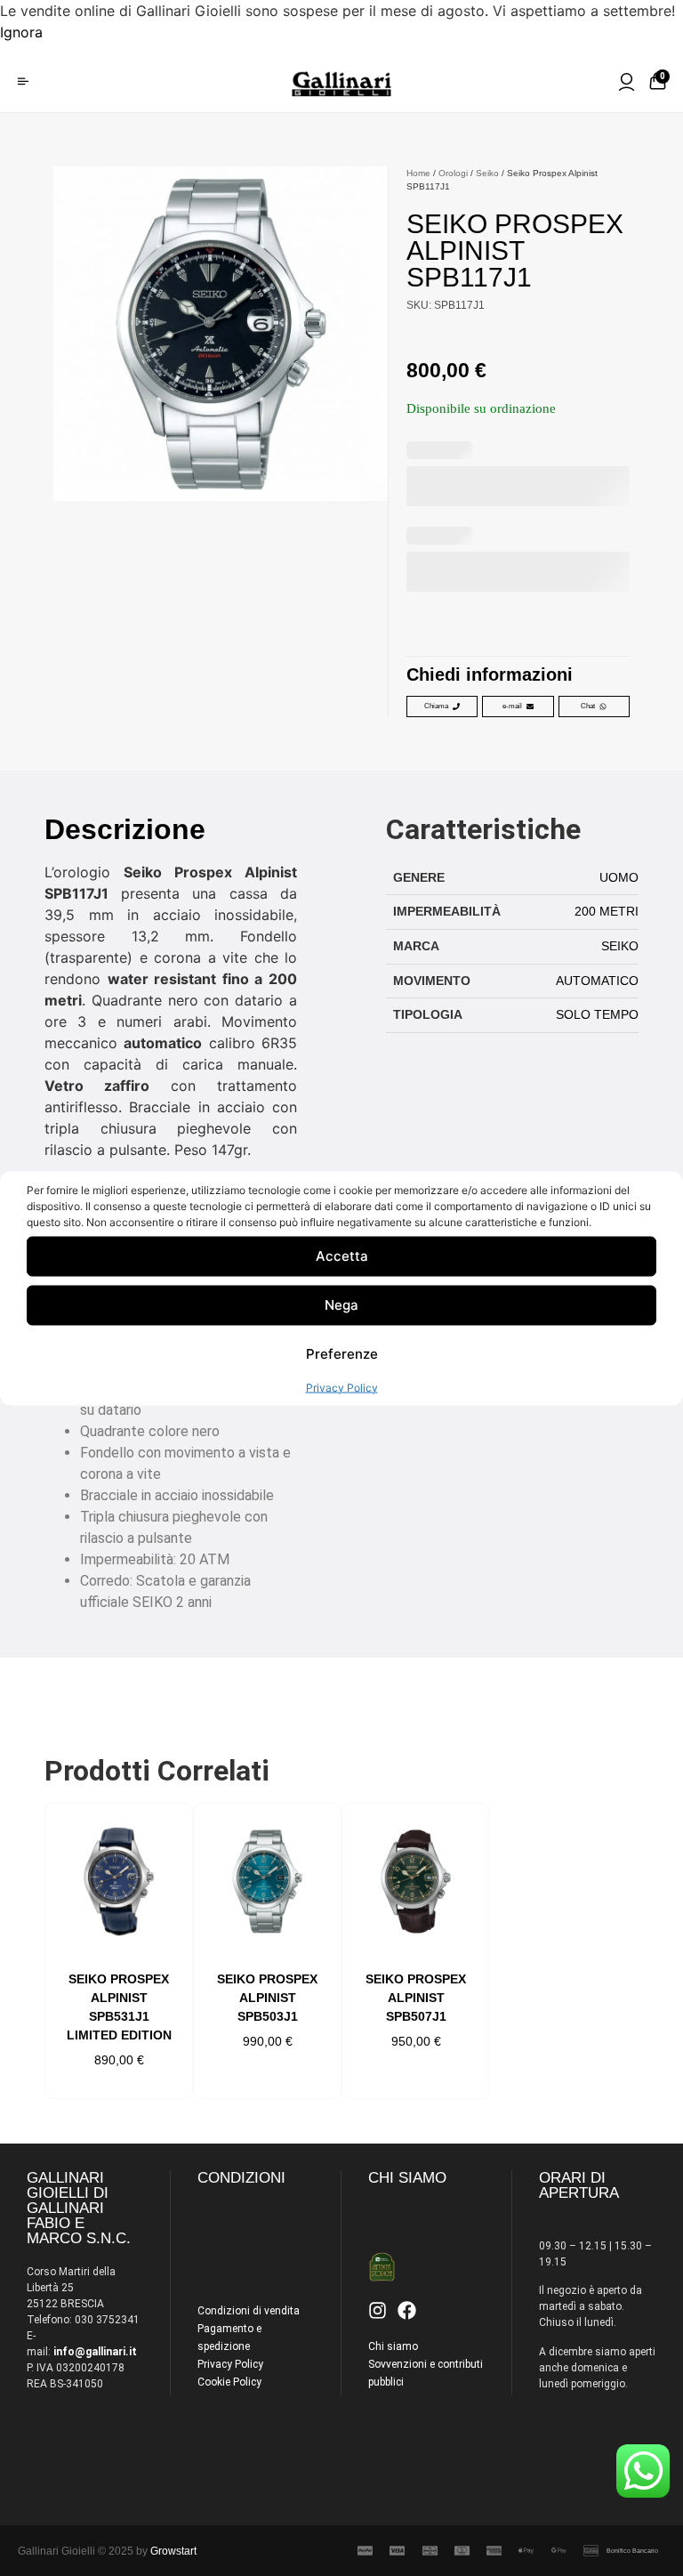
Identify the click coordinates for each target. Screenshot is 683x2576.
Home (418, 173)
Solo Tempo (597, 1014)
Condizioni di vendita (249, 2311)
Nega (341, 1305)
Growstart (173, 2551)
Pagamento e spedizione (229, 2338)
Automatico (597, 981)
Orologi (453, 173)
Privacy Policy (342, 1387)
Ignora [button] (21, 32)
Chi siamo (393, 2346)
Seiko (487, 173)
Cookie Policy (229, 2382)
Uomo (619, 877)
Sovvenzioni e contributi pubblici (426, 2373)
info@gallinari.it (95, 2352)
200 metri (607, 911)
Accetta (342, 1256)
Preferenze (342, 1354)
